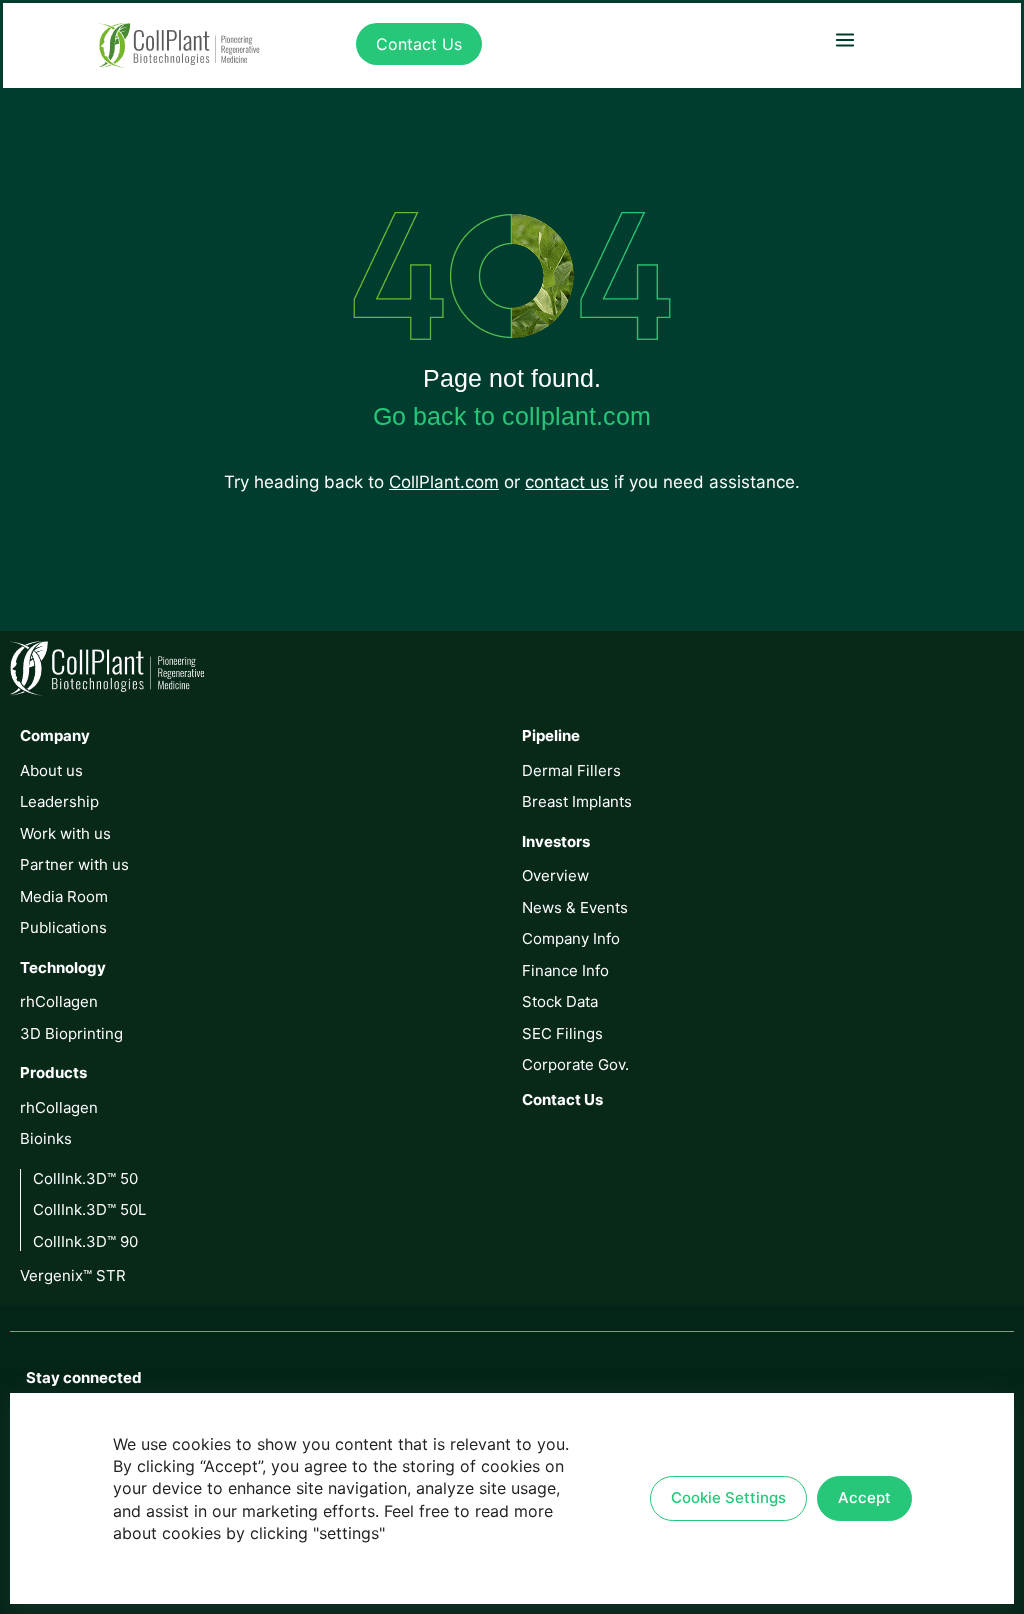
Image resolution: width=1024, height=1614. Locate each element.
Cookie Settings (728, 1497)
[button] (844, 39)
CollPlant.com (444, 482)
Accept (864, 1497)
